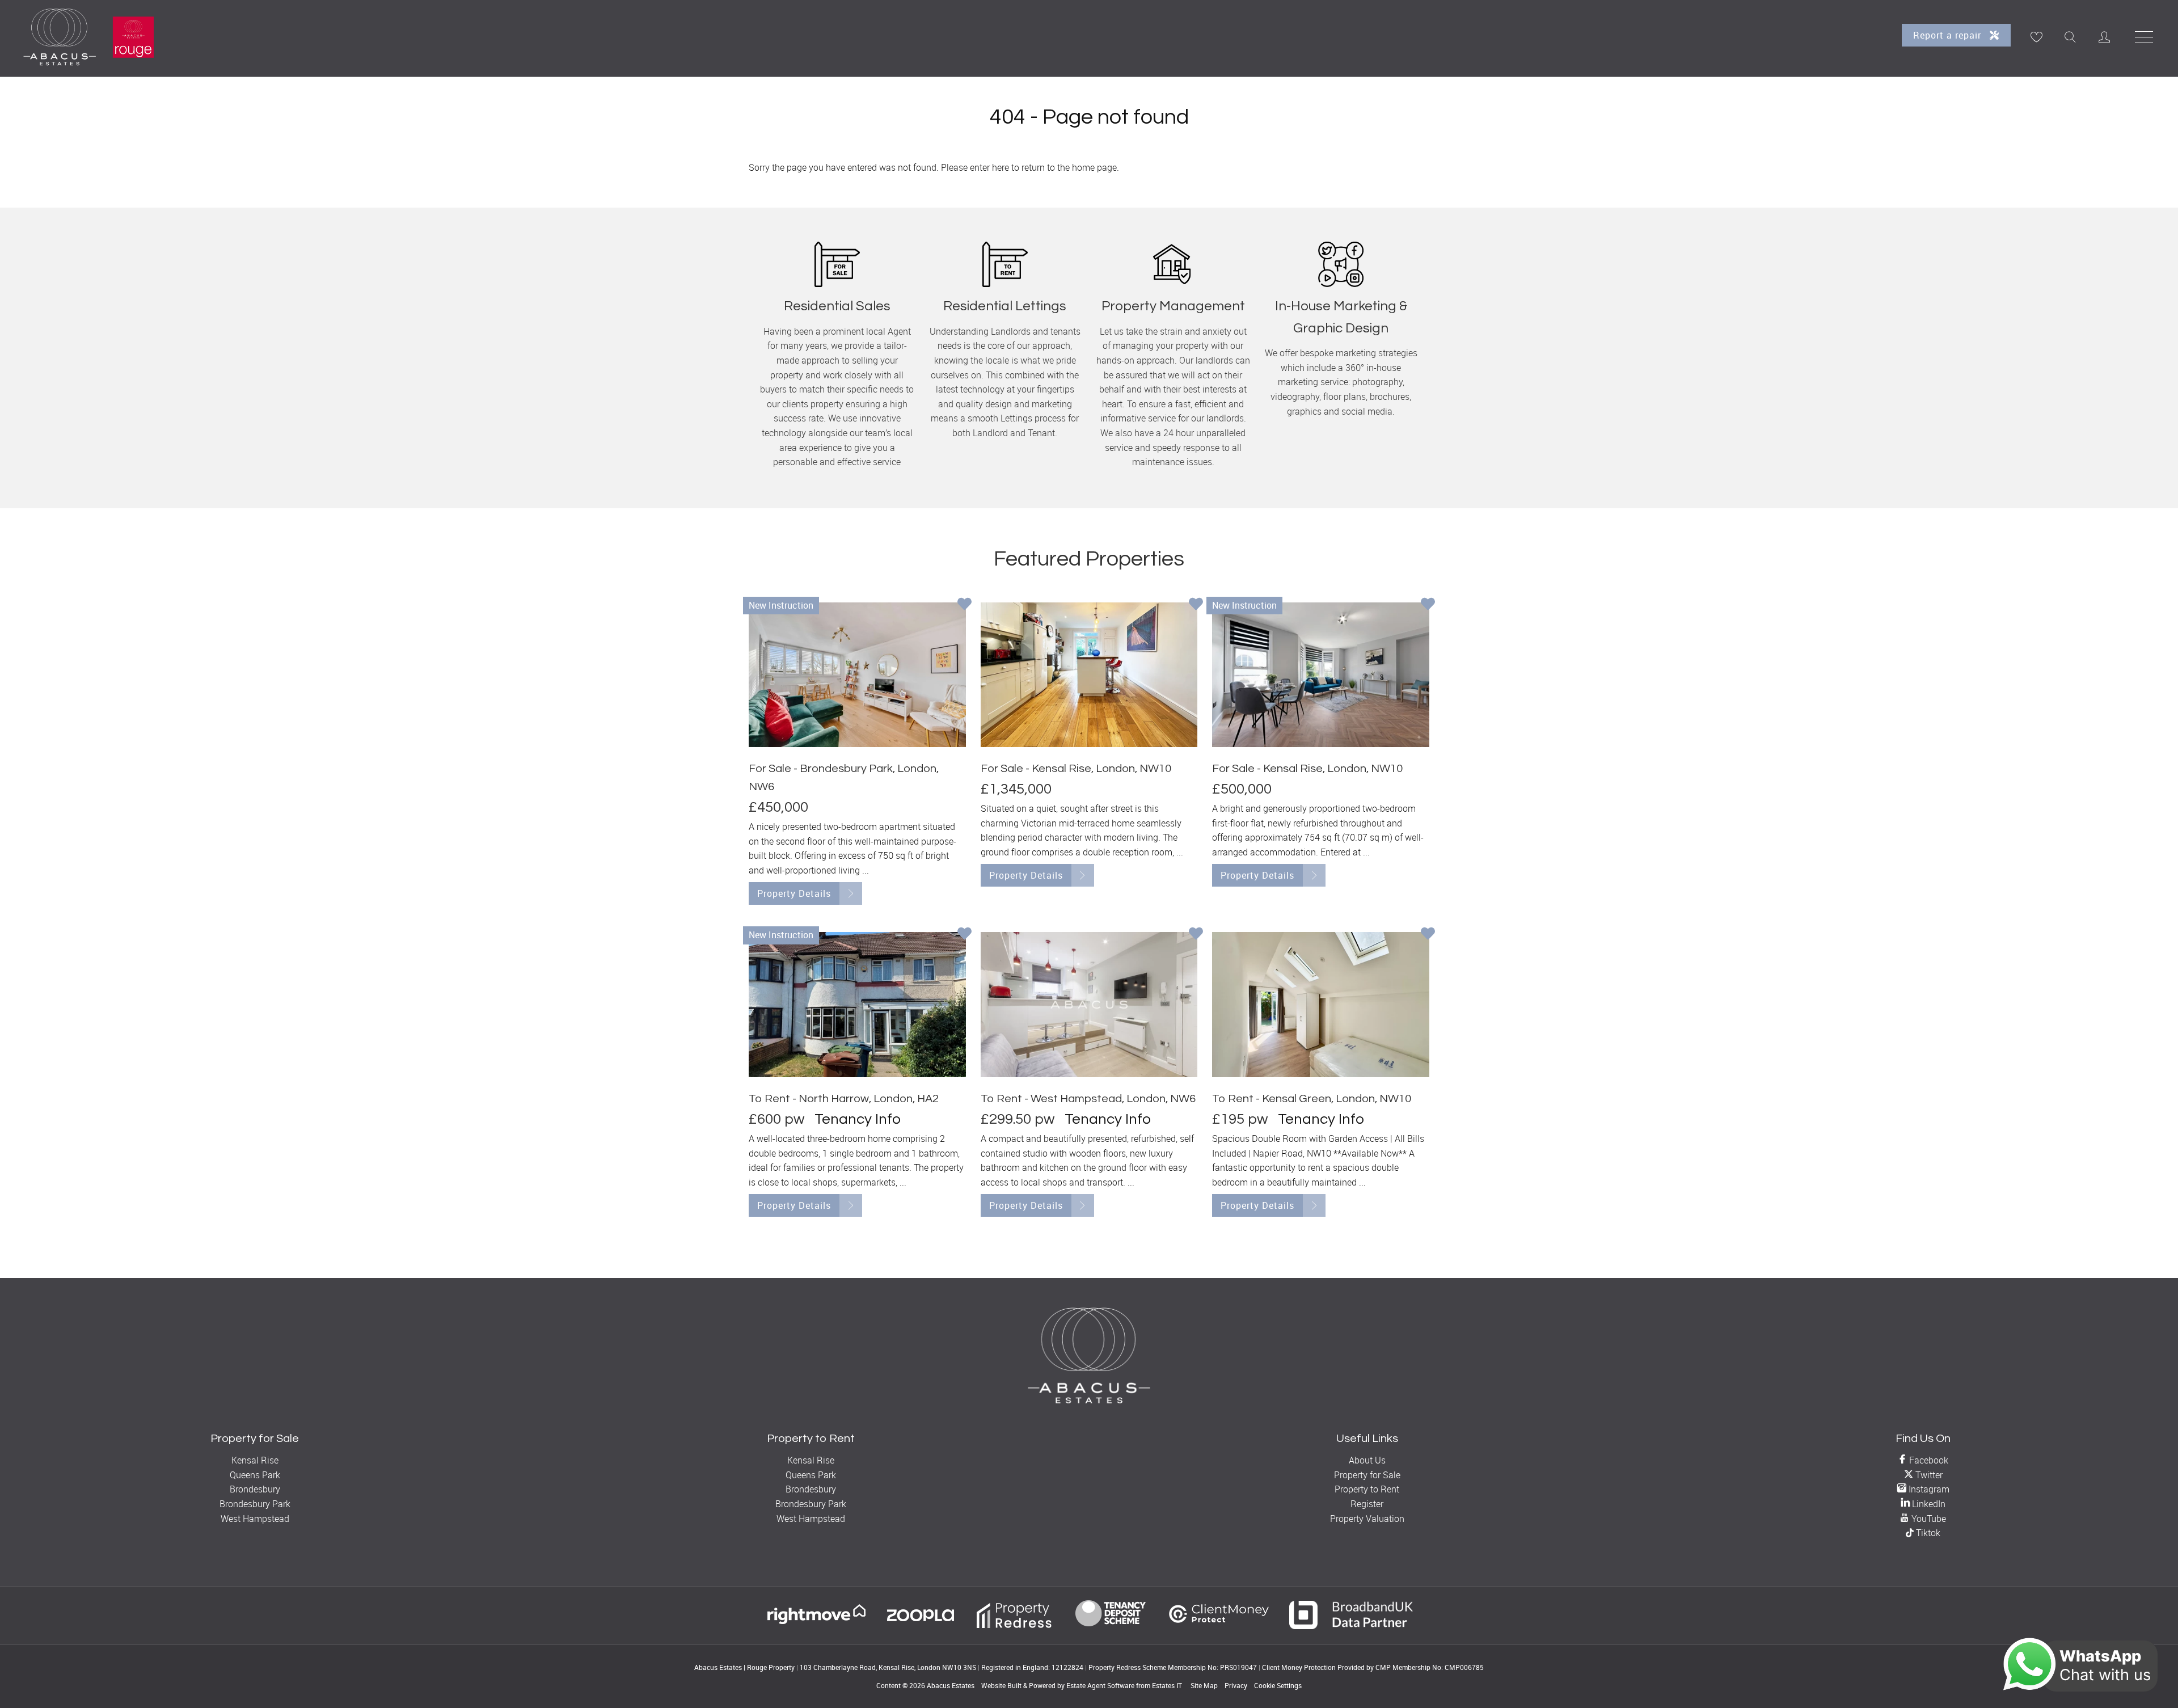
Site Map (1204, 1685)
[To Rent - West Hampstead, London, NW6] (1089, 1004)
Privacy (1236, 1685)
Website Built (1001, 1685)
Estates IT (1167, 1685)
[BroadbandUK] (1351, 1626)
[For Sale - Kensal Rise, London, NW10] (1089, 675)
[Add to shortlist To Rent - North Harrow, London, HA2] (965, 935)
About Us (1367, 1460)
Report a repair (1949, 35)
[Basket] (2036, 37)
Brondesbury (255, 1489)
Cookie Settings (1278, 1685)
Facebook (1928, 1460)
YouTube (1928, 1519)
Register (1367, 1504)
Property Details (794, 893)
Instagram (1928, 1489)
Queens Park (255, 1475)
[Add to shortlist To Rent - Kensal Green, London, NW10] (1428, 935)
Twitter (1928, 1475)
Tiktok (1927, 1533)
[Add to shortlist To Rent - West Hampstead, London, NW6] (1196, 935)
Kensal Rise (255, 1460)
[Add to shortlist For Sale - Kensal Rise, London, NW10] (1196, 605)
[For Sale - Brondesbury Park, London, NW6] (857, 675)
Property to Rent (1367, 1489)
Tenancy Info (858, 1119)
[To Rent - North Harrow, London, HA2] (857, 1004)
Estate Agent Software (1100, 1685)
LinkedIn (1928, 1504)
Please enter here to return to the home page (1029, 167)
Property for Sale (1367, 1475)
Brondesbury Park (255, 1504)
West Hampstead (255, 1519)
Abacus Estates (951, 1685)
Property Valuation (1367, 1519)
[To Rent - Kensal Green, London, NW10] (1321, 1004)
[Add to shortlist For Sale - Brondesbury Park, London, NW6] (965, 605)
